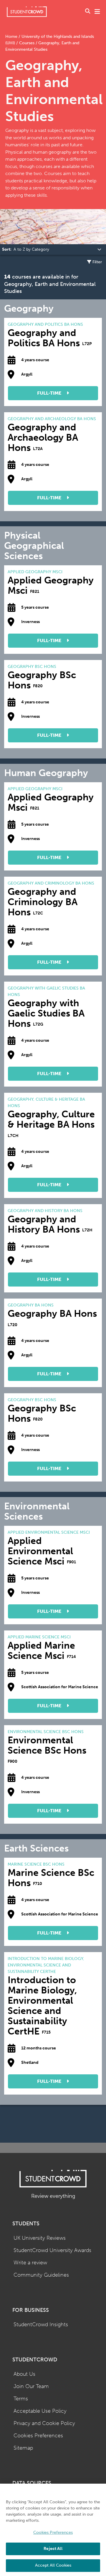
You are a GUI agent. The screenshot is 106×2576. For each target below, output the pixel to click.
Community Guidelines (41, 2275)
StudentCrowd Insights (41, 2325)
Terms (21, 2399)
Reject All (53, 2549)
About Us (24, 2374)
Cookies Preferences (38, 2436)
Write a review (30, 2263)
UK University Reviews (40, 2238)
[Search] (88, 12)
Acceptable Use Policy (40, 2411)
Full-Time (50, 393)
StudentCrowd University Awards (52, 2250)
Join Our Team (31, 2386)
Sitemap (23, 2448)
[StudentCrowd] (27, 12)
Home (12, 37)
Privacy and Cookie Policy (44, 2423)
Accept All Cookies (53, 2565)
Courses (27, 43)
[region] (53, 2530)
